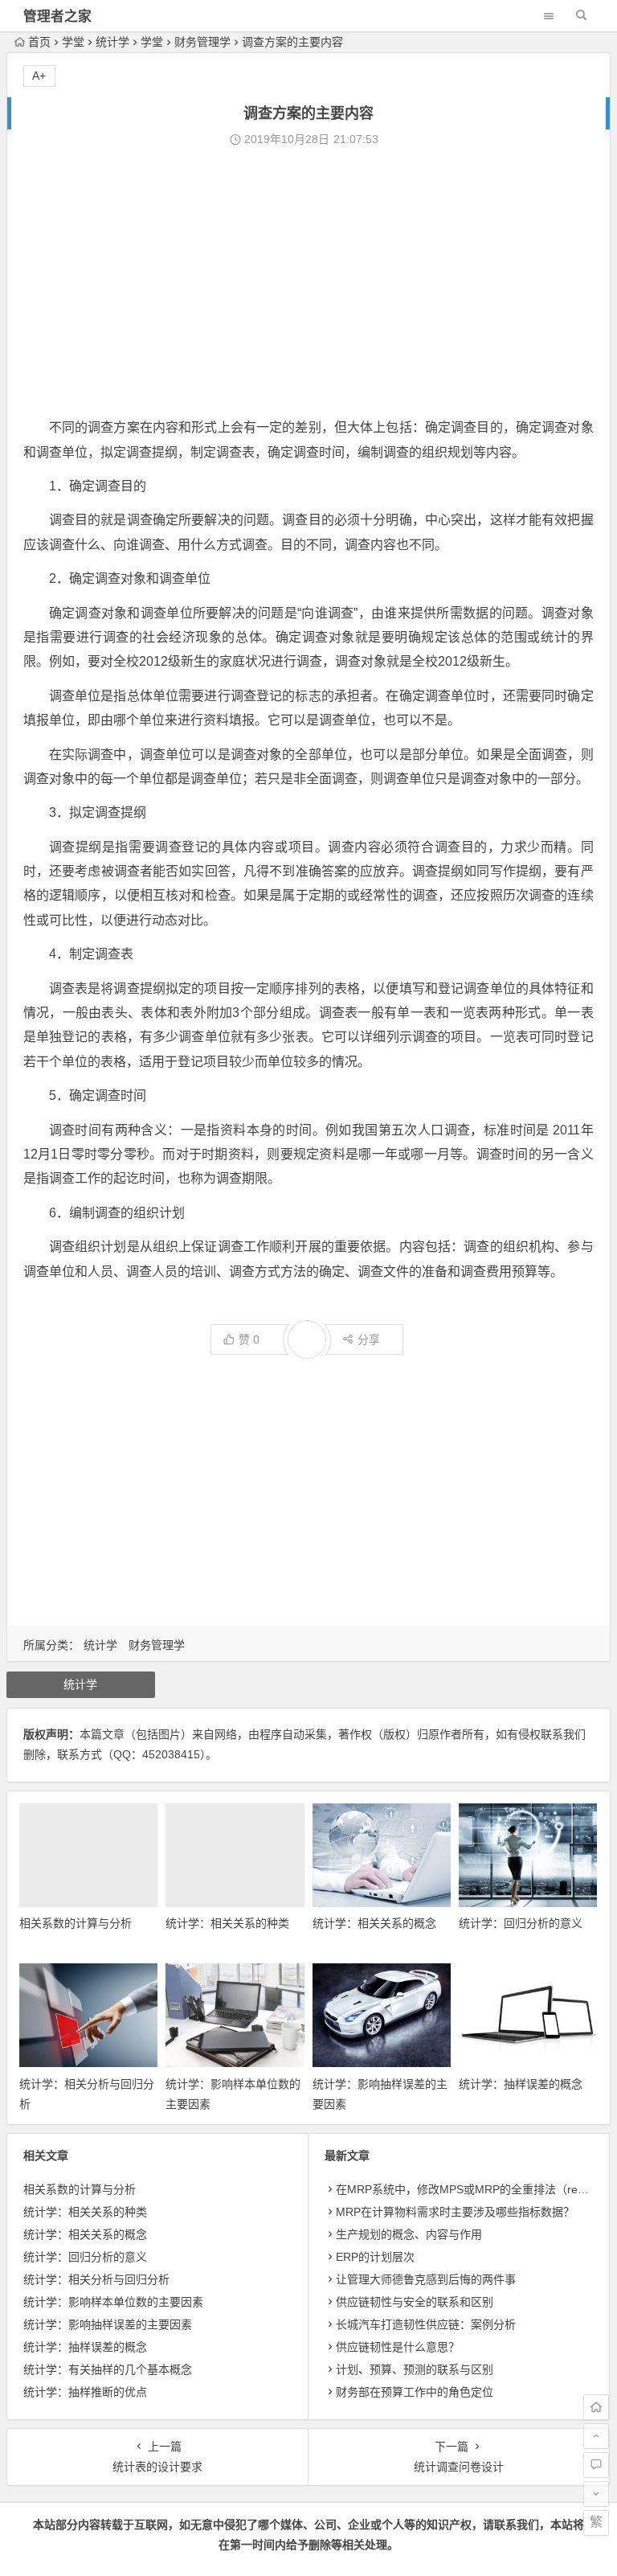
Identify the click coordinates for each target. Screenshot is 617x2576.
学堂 (73, 42)
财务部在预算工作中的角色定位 (415, 2392)
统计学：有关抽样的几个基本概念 (108, 2369)
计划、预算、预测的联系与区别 (415, 2369)
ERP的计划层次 (375, 2257)
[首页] (596, 2407)
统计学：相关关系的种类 (227, 1923)
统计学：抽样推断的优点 (85, 2392)
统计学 (112, 42)
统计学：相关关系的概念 (374, 1923)
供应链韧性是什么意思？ (398, 2347)
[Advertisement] (308, 283)
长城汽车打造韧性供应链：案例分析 (426, 2324)
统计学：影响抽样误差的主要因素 (108, 2324)
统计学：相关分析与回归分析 (96, 2279)
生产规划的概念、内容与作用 (409, 2234)
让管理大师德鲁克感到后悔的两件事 (426, 2279)
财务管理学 (202, 42)
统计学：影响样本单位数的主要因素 (113, 2302)
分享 (369, 1339)
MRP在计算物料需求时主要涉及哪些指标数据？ (455, 2212)
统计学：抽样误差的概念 (521, 2084)
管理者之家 (57, 16)
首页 (39, 42)
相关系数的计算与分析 (76, 1923)
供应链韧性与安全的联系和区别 (415, 2302)
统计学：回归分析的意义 (521, 1923)
